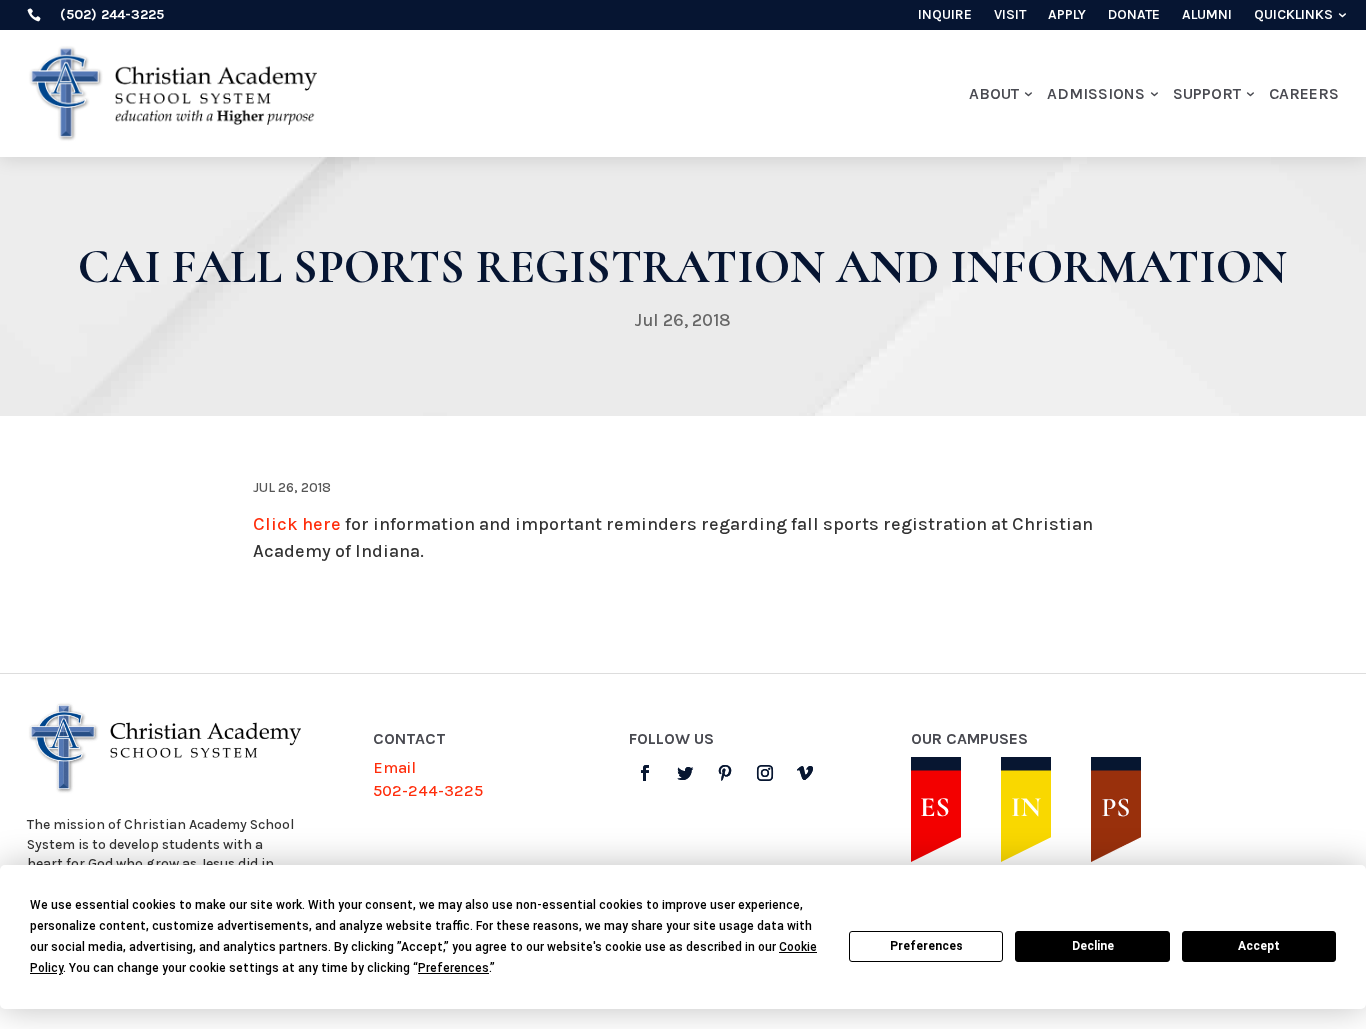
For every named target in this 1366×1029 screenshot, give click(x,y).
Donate (1134, 15)
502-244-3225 (428, 790)
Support (1207, 93)
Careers (1304, 93)
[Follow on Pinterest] (725, 773)
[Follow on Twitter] (685, 773)
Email (394, 767)
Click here (297, 524)
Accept (1259, 946)
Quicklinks (1293, 15)
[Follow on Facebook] (645, 773)
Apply (1067, 15)
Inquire (945, 15)
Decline (1093, 946)
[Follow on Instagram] (765, 773)
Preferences (926, 946)
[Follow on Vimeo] (805, 773)
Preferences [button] (453, 968)
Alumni (1207, 15)
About (994, 93)
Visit (1010, 15)
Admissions (1096, 93)
